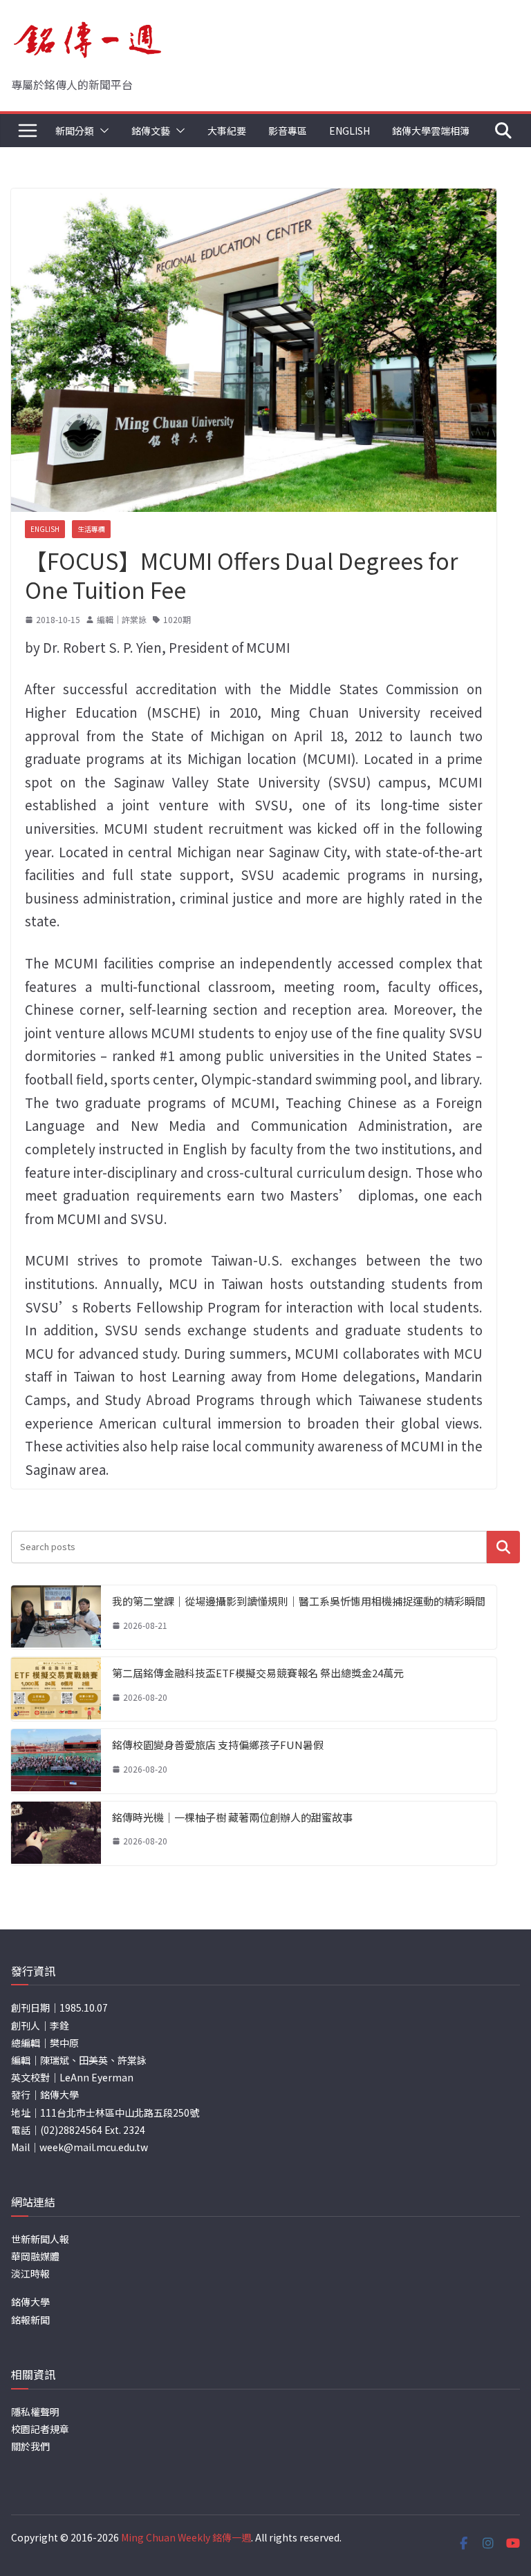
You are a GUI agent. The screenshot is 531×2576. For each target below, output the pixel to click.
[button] (102, 131)
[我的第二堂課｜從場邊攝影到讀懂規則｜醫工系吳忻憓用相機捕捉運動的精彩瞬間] (56, 1617)
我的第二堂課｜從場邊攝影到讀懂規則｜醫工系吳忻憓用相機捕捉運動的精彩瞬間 (299, 1601)
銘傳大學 (30, 2302)
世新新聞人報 (40, 2239)
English (350, 131)
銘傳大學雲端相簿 (431, 131)
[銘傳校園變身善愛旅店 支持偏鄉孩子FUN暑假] (56, 1761)
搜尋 (503, 1547)
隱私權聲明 (35, 2412)
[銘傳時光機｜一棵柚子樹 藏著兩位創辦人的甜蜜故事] (56, 1833)
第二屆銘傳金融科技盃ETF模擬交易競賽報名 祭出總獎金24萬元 (258, 1673)
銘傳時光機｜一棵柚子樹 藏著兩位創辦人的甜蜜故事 (232, 1817)
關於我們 (30, 2446)
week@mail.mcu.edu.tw (94, 2147)
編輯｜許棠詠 (122, 619)
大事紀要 (227, 131)
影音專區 (288, 131)
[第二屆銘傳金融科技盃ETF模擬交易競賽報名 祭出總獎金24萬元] (56, 1689)
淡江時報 (30, 2273)
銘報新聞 (30, 2320)
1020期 (177, 619)
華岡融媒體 (35, 2256)
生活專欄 (91, 529)
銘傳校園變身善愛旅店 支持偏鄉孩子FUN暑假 (218, 1745)
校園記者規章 (40, 2429)
